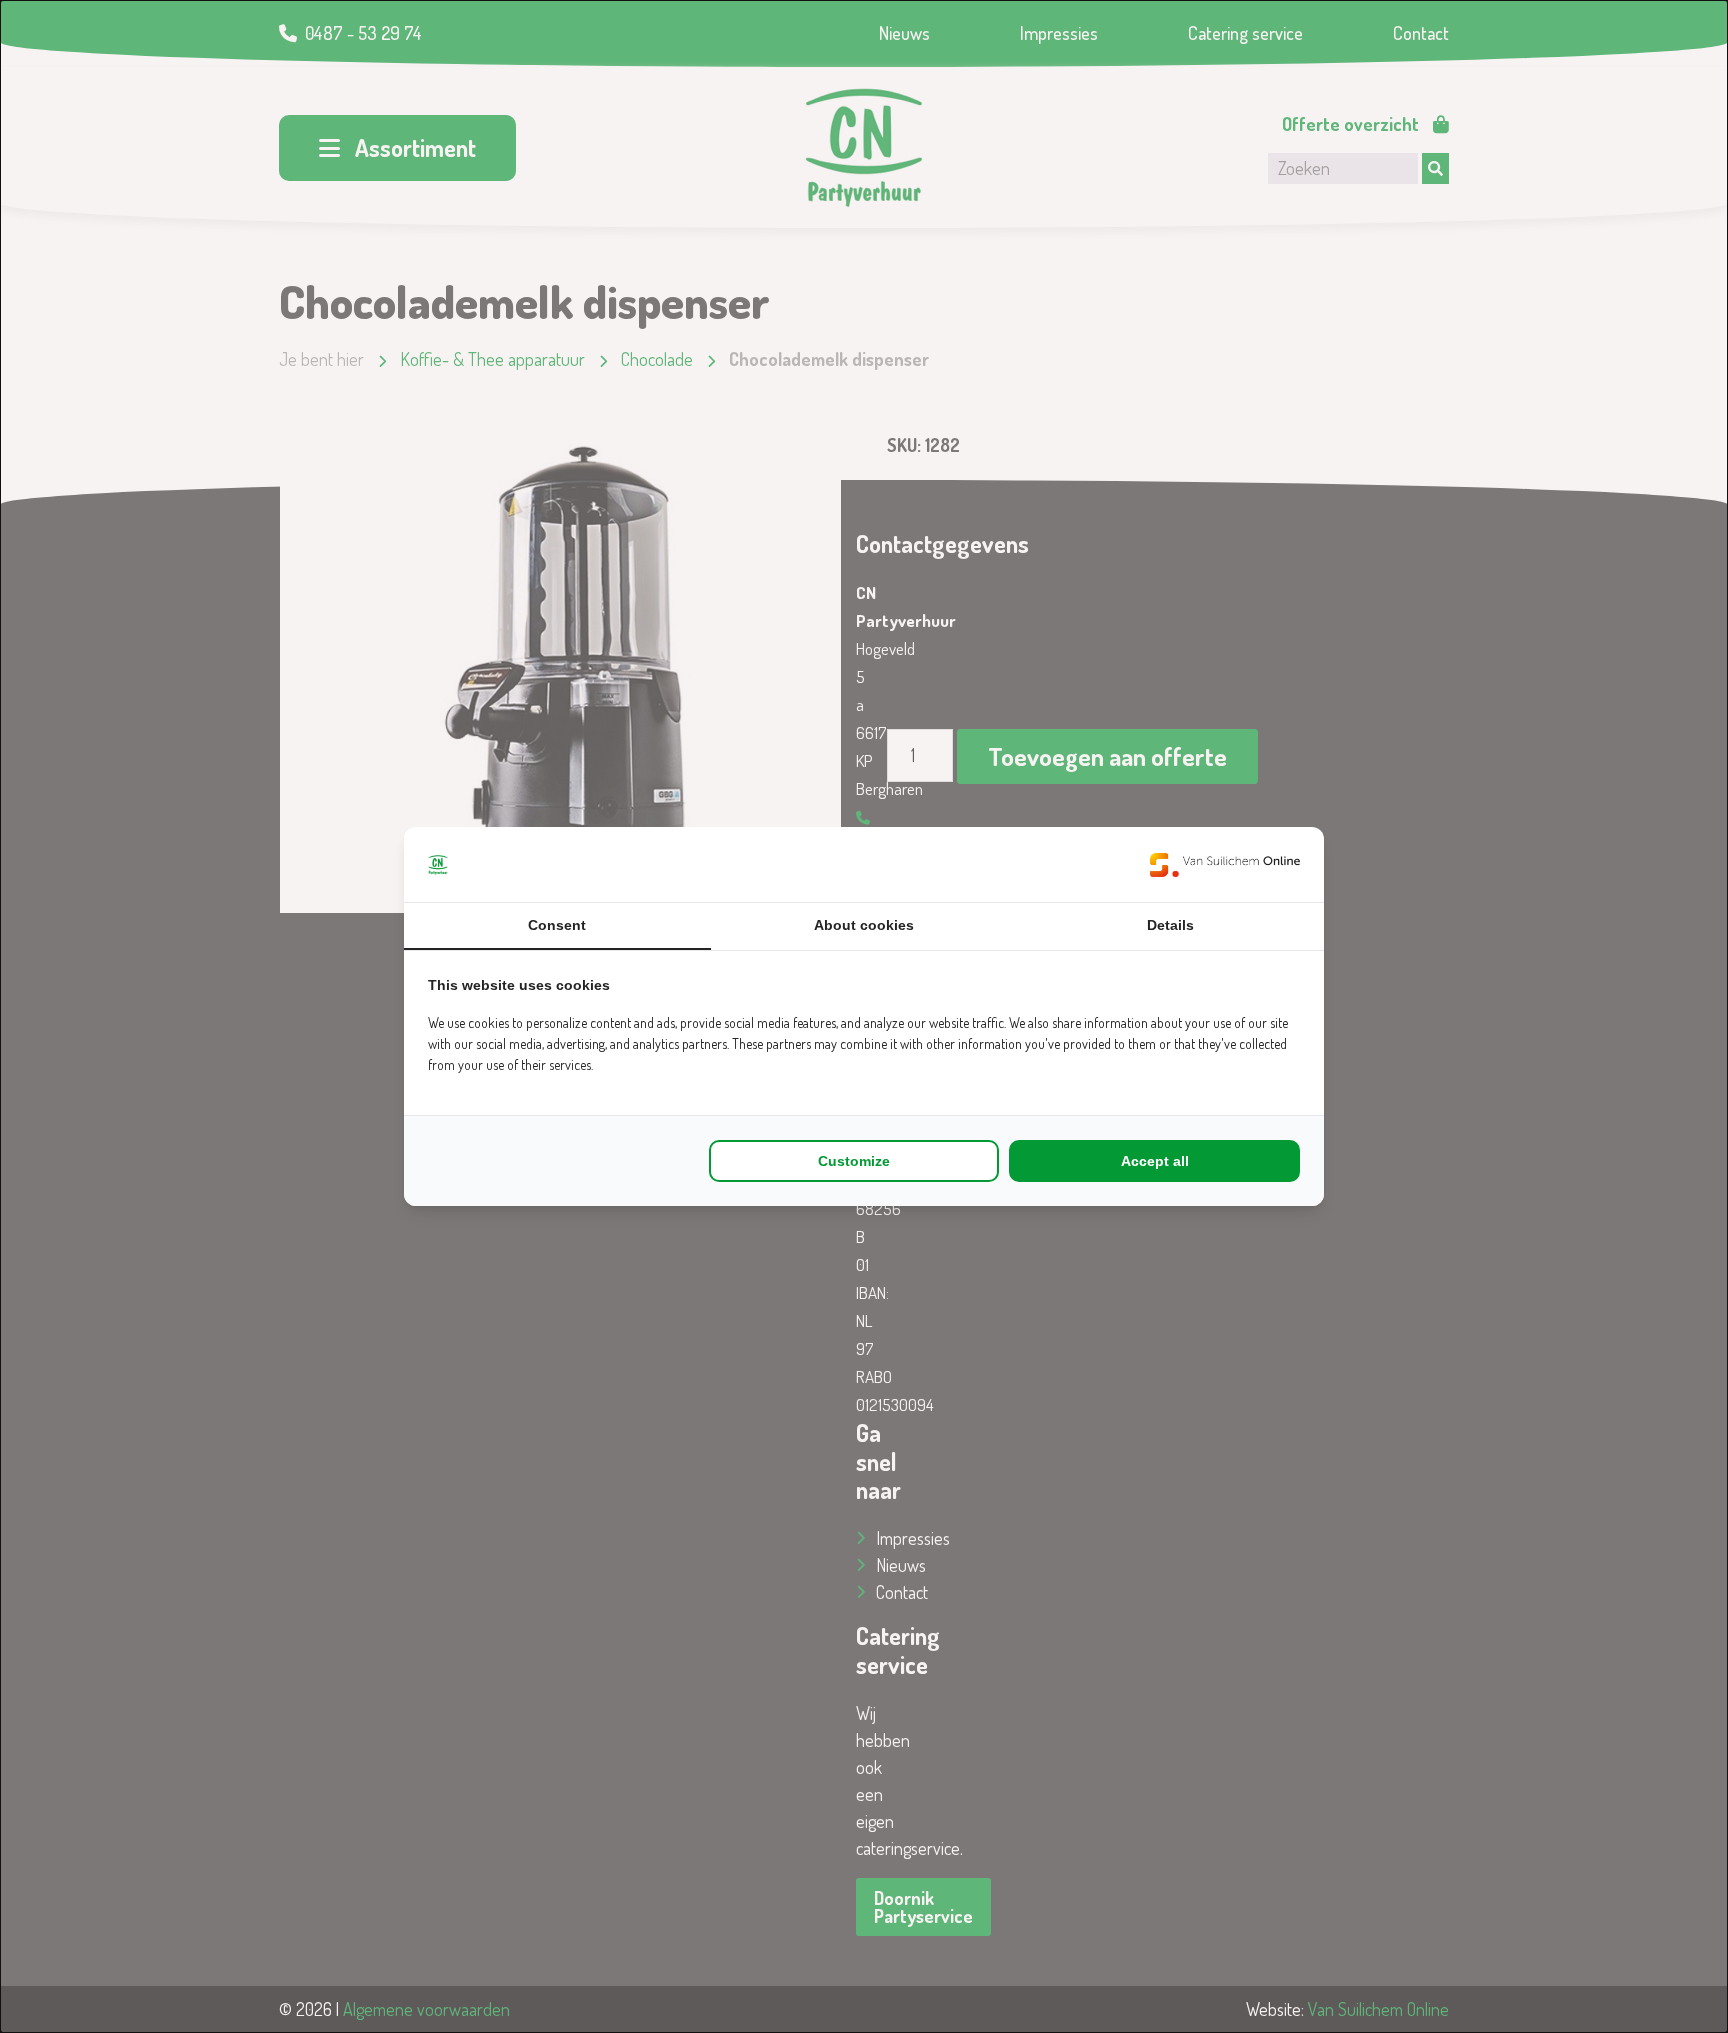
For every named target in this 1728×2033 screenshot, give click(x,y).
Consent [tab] (557, 925)
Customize (854, 1161)
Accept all (1155, 1161)
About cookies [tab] (864, 925)
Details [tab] (1170, 925)
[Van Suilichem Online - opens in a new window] (1225, 864)
